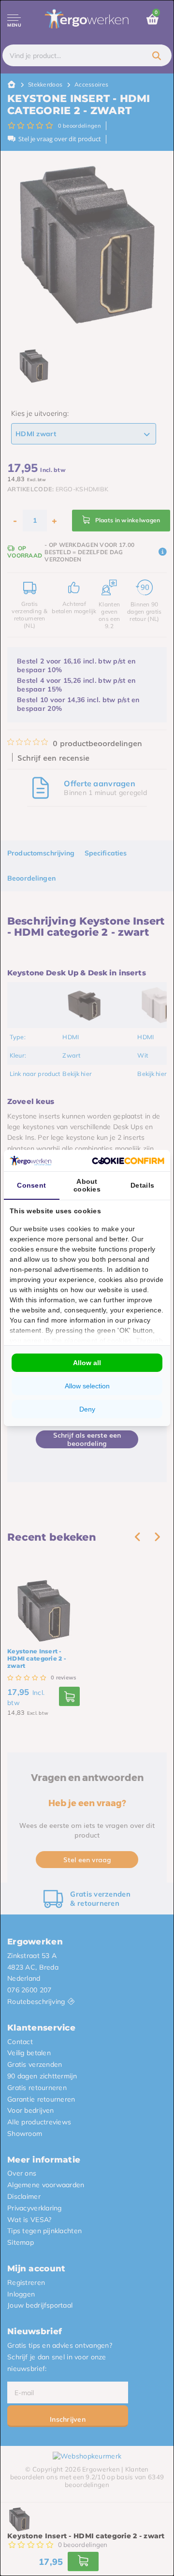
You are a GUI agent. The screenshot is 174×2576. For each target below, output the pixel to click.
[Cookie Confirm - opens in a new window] (128, 1161)
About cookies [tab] (87, 1185)
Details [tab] (142, 1185)
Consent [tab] (31, 1185)
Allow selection (87, 1386)
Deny (87, 1409)
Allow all (87, 1363)
